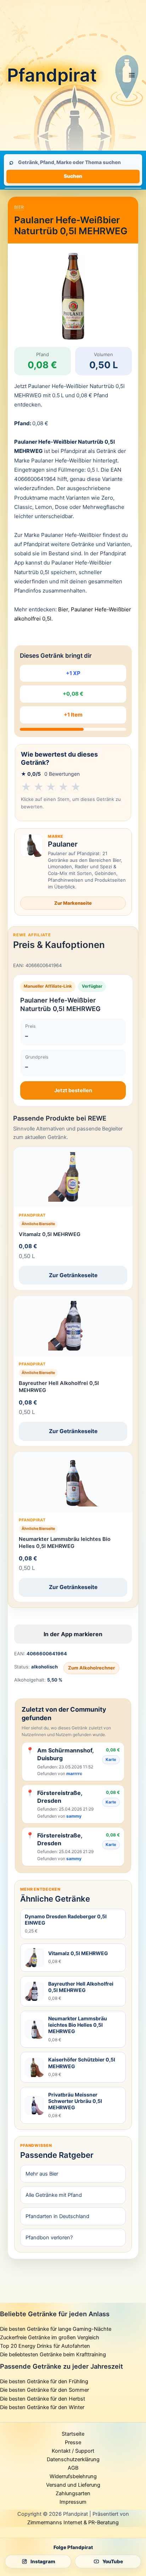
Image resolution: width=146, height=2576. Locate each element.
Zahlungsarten (73, 2493)
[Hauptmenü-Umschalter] (132, 75)
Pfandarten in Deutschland (57, 2216)
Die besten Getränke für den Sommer (44, 2390)
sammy (74, 1816)
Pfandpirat (52, 75)
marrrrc (74, 1774)
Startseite (73, 2434)
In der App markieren (73, 1634)
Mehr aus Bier (42, 2174)
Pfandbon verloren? (49, 2238)
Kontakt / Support (73, 2451)
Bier (19, 207)
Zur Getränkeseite (73, 1275)
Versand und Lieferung (73, 2485)
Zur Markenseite (73, 903)
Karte (111, 1760)
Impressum (73, 2502)
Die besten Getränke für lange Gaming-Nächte (56, 2329)
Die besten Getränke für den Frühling (44, 2381)
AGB (73, 2468)
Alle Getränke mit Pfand (54, 2195)
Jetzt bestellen (73, 1090)
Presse (73, 2442)
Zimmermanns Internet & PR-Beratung (73, 2522)
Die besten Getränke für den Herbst (43, 2399)
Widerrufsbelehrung (73, 2476)
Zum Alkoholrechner (91, 1668)
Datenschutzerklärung (73, 2459)
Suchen (73, 176)
